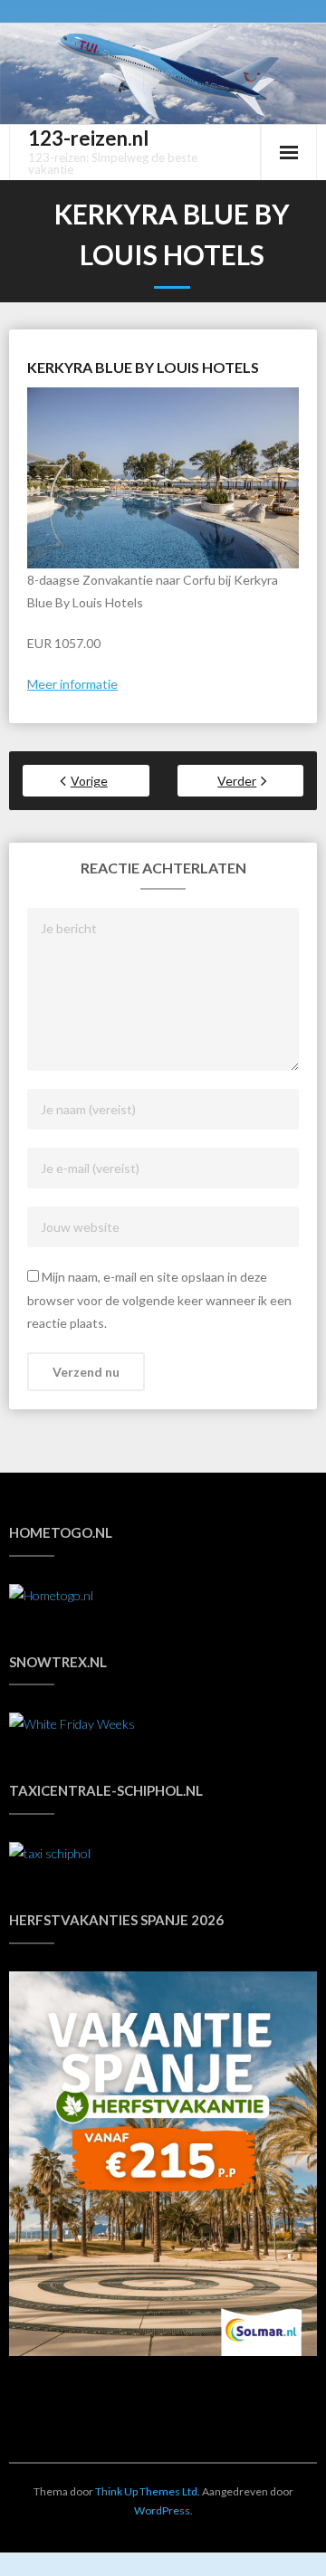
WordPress (162, 2510)
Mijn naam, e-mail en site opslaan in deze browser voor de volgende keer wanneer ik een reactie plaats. (159, 1299)
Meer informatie (72, 684)
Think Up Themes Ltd (146, 2491)
